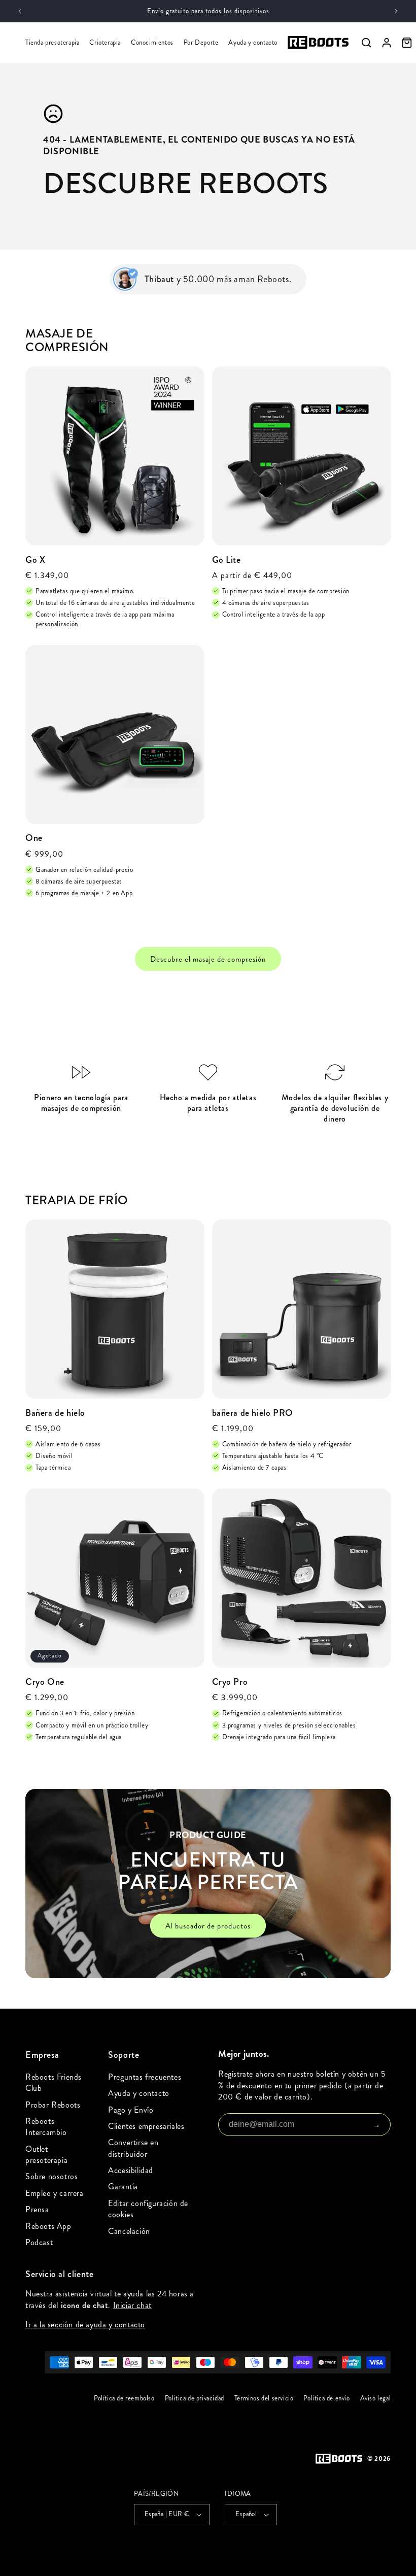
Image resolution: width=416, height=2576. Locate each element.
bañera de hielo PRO (253, 1413)
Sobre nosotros (51, 2176)
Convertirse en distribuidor (133, 2148)
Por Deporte (201, 43)
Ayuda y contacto (253, 43)
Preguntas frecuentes (145, 2077)
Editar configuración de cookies (148, 2209)
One (34, 838)
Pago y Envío (131, 2110)
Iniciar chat (132, 2305)
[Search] (366, 43)
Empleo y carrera (55, 2193)
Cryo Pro (230, 1682)
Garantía (123, 2187)
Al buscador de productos (208, 1926)
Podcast (39, 2242)
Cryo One (45, 1682)
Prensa (37, 2209)
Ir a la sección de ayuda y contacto (85, 2325)
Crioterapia (105, 43)
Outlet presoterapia (46, 2155)
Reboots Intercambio (46, 2127)
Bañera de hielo (55, 1413)
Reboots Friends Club (54, 2082)
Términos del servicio (264, 2398)
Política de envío (326, 2398)
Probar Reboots (53, 2105)
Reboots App (48, 2226)
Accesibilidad (131, 2170)
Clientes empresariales (146, 2126)
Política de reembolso (124, 2398)
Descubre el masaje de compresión (208, 959)
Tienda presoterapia (52, 43)
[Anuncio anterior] (20, 11)
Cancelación (129, 2231)
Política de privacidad (194, 2398)
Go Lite (227, 560)
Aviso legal (375, 2398)
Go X (35, 560)
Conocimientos (152, 43)
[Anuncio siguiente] (396, 11)
